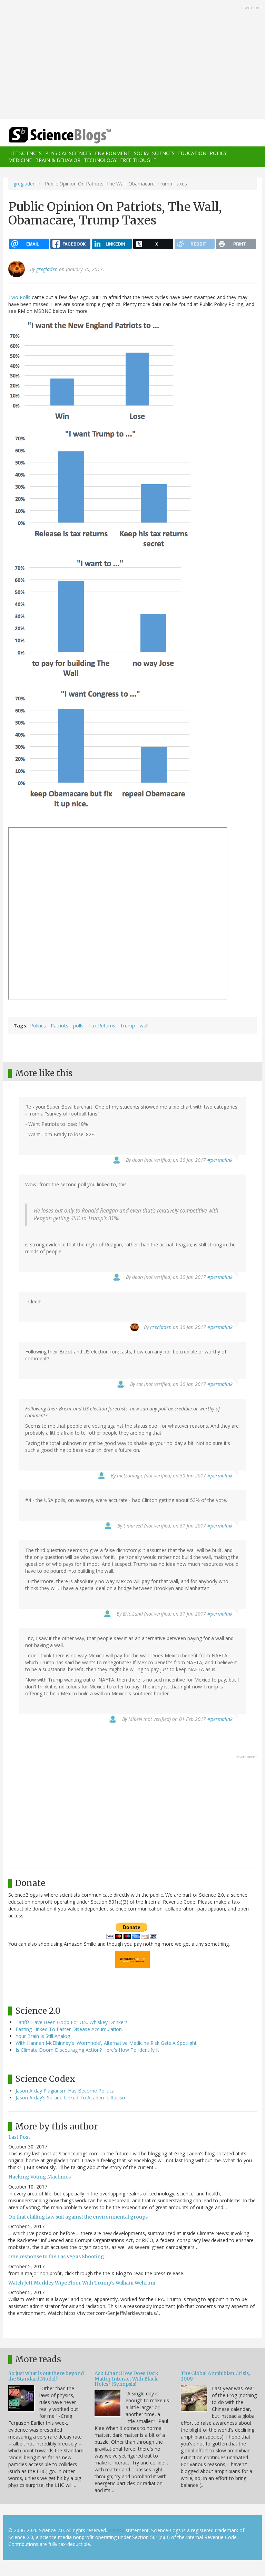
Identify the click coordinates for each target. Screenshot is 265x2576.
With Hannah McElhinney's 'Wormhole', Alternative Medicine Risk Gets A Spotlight (106, 2043)
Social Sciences (154, 153)
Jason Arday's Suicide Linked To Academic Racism (71, 2098)
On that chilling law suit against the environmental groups (78, 2217)
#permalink (220, 1160)
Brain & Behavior (58, 160)
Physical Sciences (68, 153)
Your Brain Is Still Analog (43, 2036)
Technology (100, 160)
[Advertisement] (132, 60)
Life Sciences (25, 153)
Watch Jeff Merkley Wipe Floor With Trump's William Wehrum (82, 2283)
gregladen (24, 184)
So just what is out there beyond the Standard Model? (46, 2376)
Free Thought (138, 160)
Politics (38, 1026)
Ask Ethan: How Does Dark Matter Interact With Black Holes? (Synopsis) (126, 2379)
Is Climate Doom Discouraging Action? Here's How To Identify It (87, 2050)
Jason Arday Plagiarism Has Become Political (66, 2091)
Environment (113, 153)
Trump (127, 1026)
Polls (25, 297)
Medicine (20, 160)
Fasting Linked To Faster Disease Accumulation (69, 2029)
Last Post (19, 2137)
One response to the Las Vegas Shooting (56, 2257)
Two (13, 297)
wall (144, 1026)
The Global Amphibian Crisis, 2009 (215, 2376)
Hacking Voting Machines (40, 2177)
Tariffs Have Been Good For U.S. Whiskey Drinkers (72, 2022)
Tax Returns (102, 1026)
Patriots (60, 1026)
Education (192, 153)
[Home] (50, 135)
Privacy (116, 2530)
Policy (218, 153)
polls (78, 1026)
